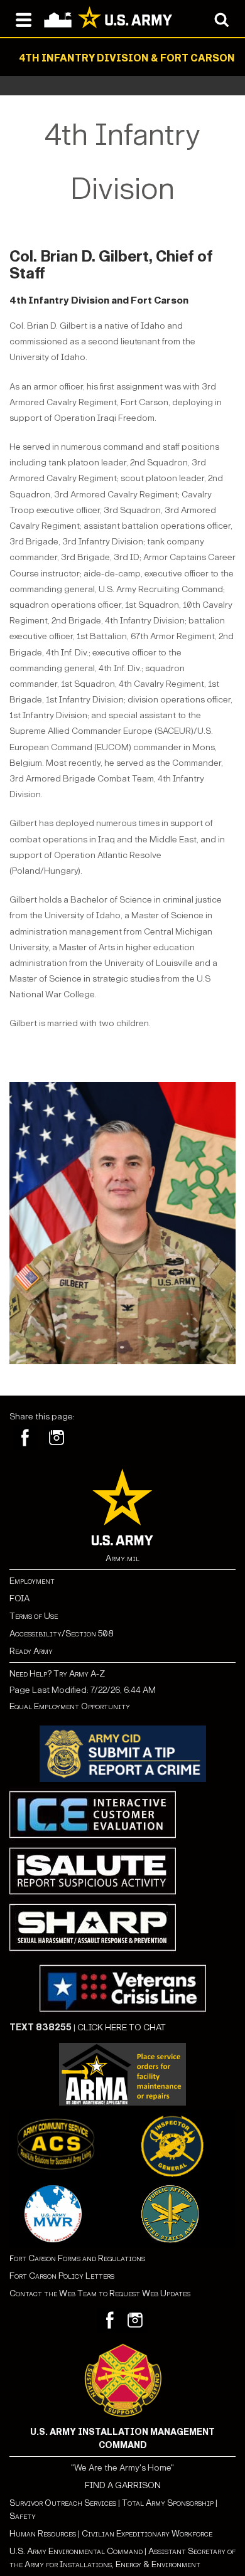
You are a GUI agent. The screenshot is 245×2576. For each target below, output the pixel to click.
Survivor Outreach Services (63, 2503)
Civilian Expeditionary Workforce (147, 2534)
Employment (32, 1581)
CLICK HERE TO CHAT (122, 2027)
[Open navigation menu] (24, 19)
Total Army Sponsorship (168, 2503)
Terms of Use (34, 1616)
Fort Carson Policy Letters (62, 2276)
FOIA (19, 1598)
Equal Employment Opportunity (70, 1706)
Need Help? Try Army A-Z (57, 1674)
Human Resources (43, 2534)
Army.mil (122, 1558)
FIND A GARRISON (123, 2485)
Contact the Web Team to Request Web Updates (100, 2293)
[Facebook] (25, 1438)
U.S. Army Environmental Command (76, 2551)
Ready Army (31, 1651)
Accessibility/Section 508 (61, 1634)
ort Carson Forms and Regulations (77, 2258)
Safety (23, 2516)
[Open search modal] (221, 19)
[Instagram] (57, 1438)
